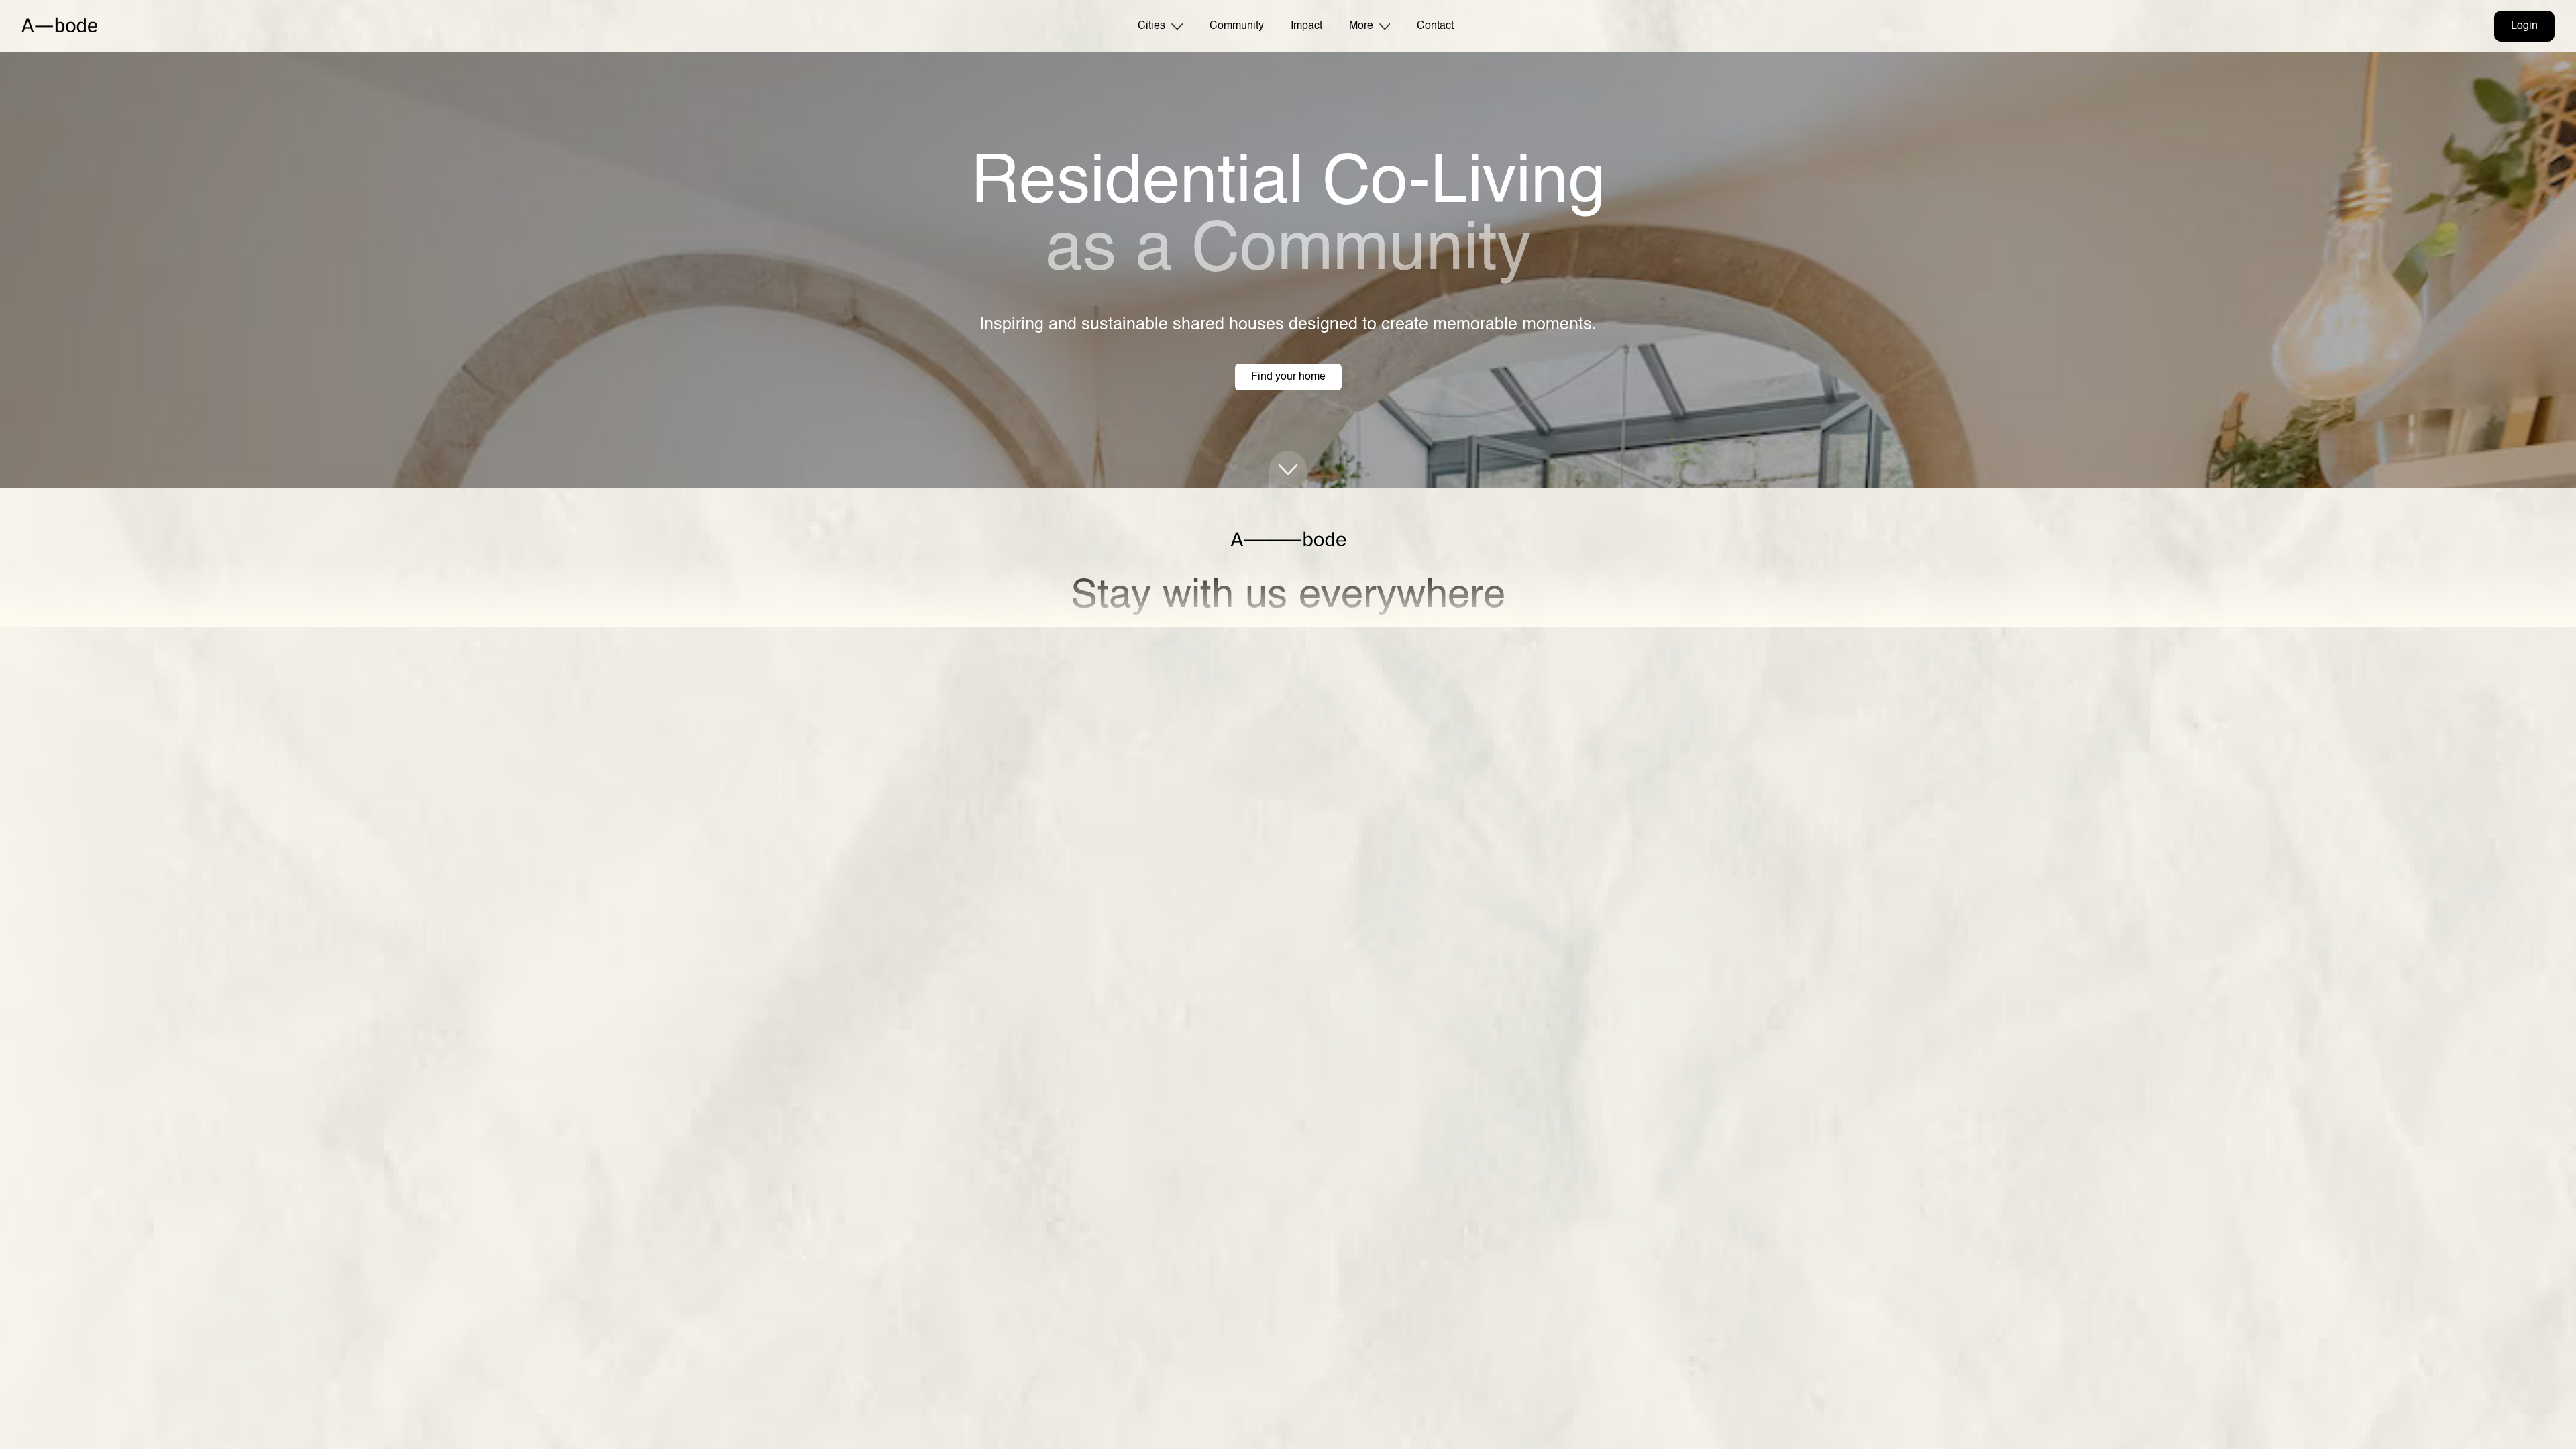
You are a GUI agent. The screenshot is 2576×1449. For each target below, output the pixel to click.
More (1361, 26)
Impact (1306, 26)
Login (2524, 26)
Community (1237, 26)
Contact (1435, 26)
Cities (1151, 26)
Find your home (1288, 377)
